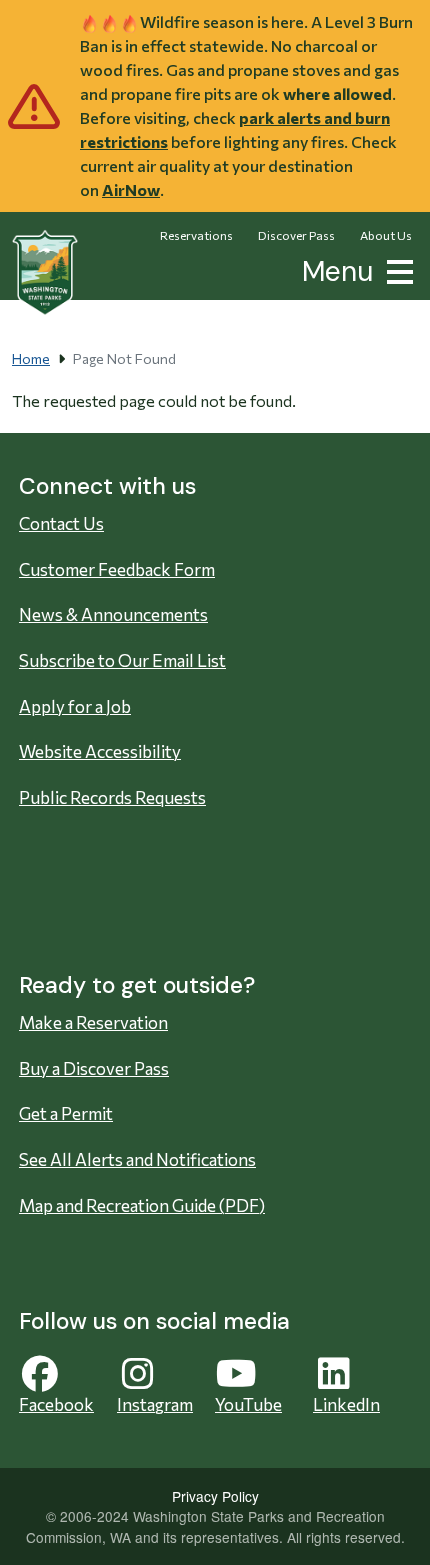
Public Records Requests (112, 797)
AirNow (131, 189)
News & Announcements (113, 614)
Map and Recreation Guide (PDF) (142, 1205)
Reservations (196, 235)
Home (31, 358)
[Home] (45, 273)
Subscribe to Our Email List (122, 660)
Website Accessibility (100, 751)
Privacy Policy (215, 1496)
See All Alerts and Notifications (137, 1159)
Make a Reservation (93, 1022)
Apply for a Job (75, 706)
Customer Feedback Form (117, 569)
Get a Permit (66, 1113)
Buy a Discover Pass (94, 1068)
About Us (386, 235)
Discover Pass (296, 235)
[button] (396, 269)
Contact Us (61, 523)
